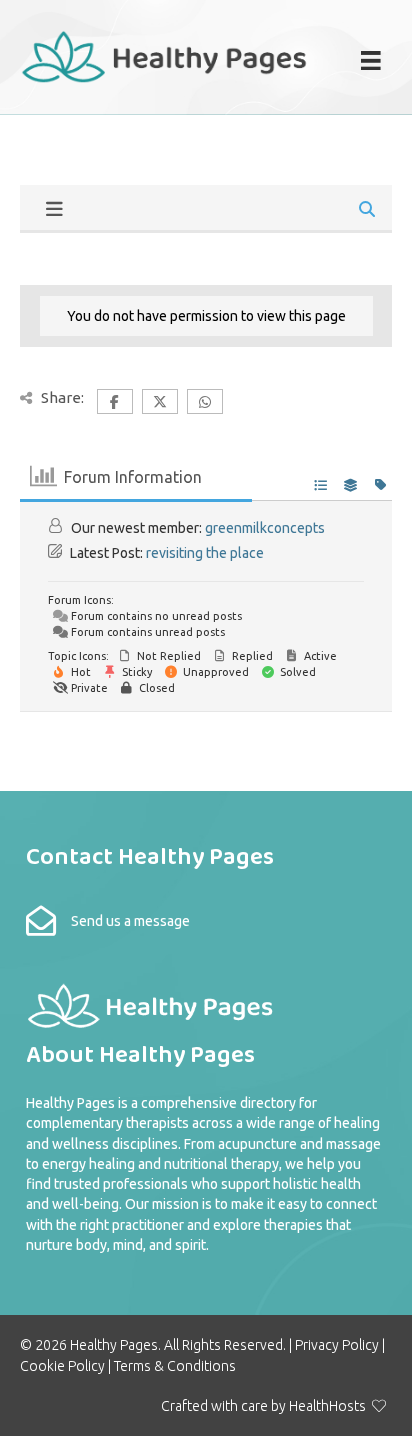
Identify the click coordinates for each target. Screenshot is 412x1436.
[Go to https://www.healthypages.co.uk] (165, 54)
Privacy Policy (337, 1345)
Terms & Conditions (175, 1366)
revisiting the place (205, 553)
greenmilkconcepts (265, 528)
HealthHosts (327, 1406)
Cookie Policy (62, 1366)
